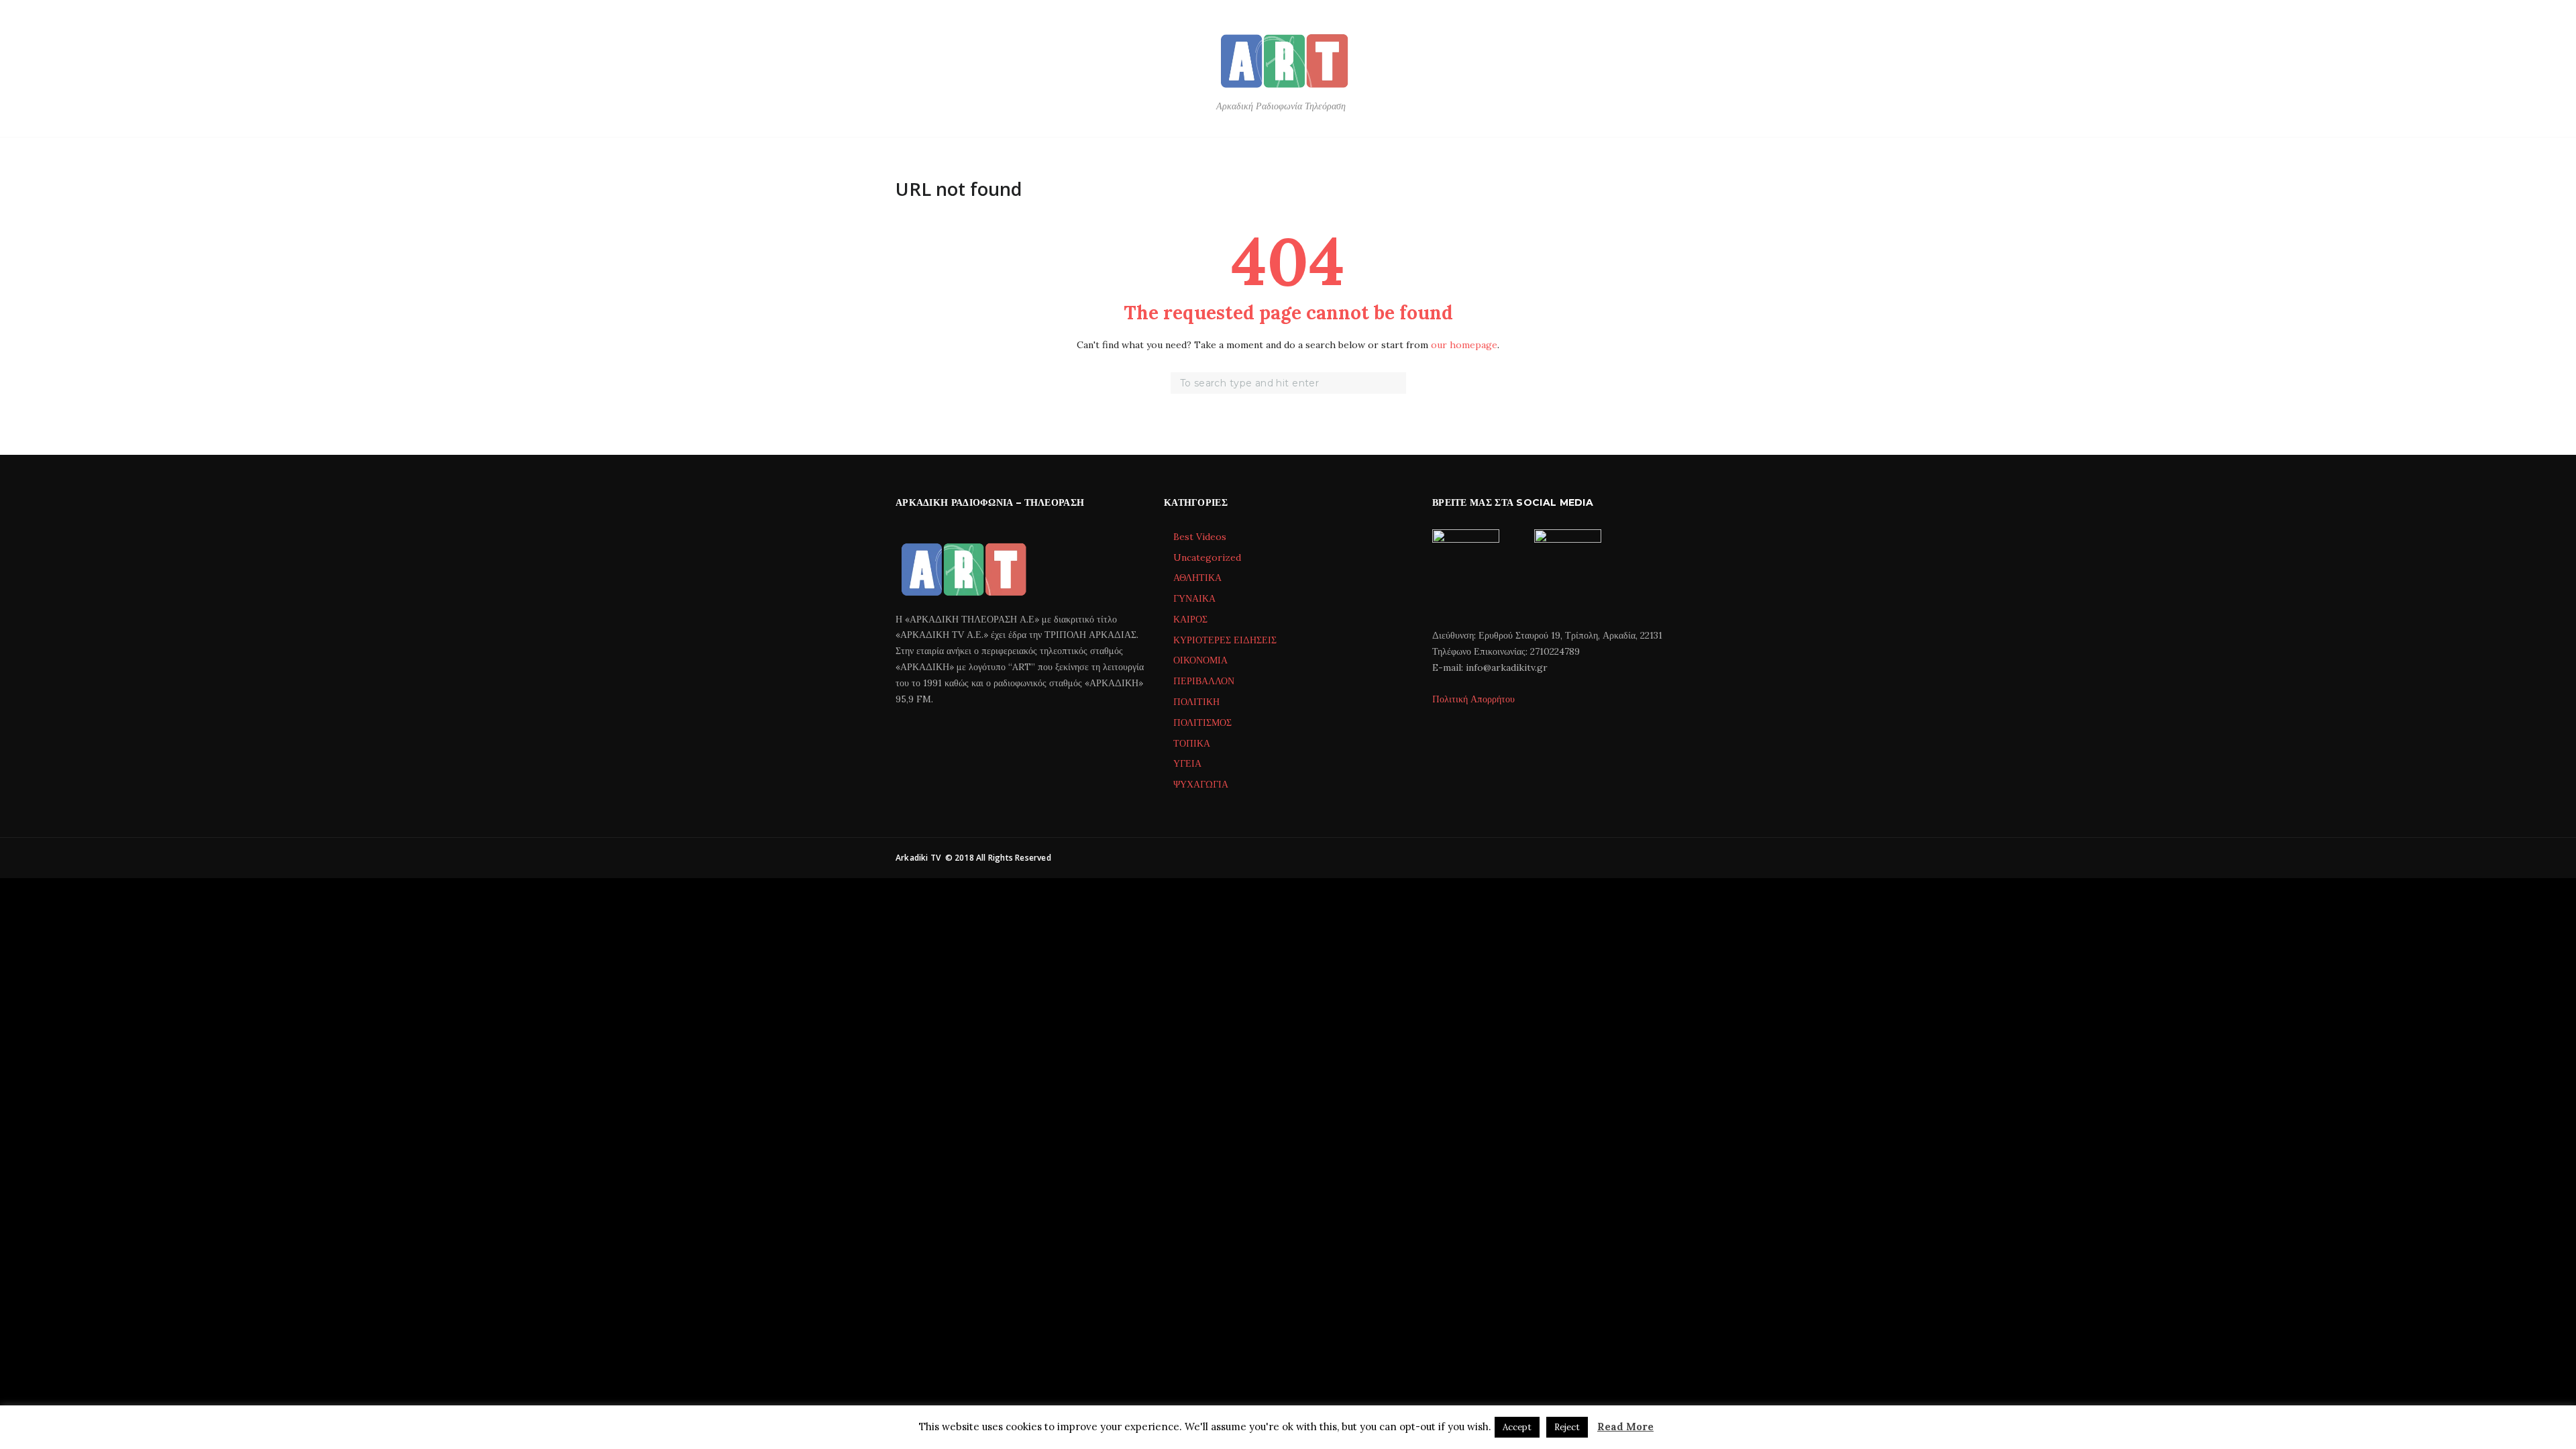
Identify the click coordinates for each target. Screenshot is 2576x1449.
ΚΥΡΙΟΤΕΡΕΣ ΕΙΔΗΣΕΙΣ (1225, 640)
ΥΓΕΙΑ (1187, 763)
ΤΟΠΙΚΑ (1192, 743)
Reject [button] (1567, 1427)
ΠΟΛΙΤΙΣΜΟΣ (1202, 722)
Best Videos (1200, 537)
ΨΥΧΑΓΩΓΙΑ (1201, 784)
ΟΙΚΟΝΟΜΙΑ (1200, 660)
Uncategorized (1207, 557)
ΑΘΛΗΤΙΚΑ (1197, 578)
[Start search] (1397, 384)
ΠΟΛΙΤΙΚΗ (1196, 702)
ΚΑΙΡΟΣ (1190, 619)
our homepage (1464, 345)
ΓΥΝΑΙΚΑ (1194, 598)
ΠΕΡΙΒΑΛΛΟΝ (1204, 681)
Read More (1625, 1427)
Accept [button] (1517, 1427)
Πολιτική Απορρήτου (1473, 699)
